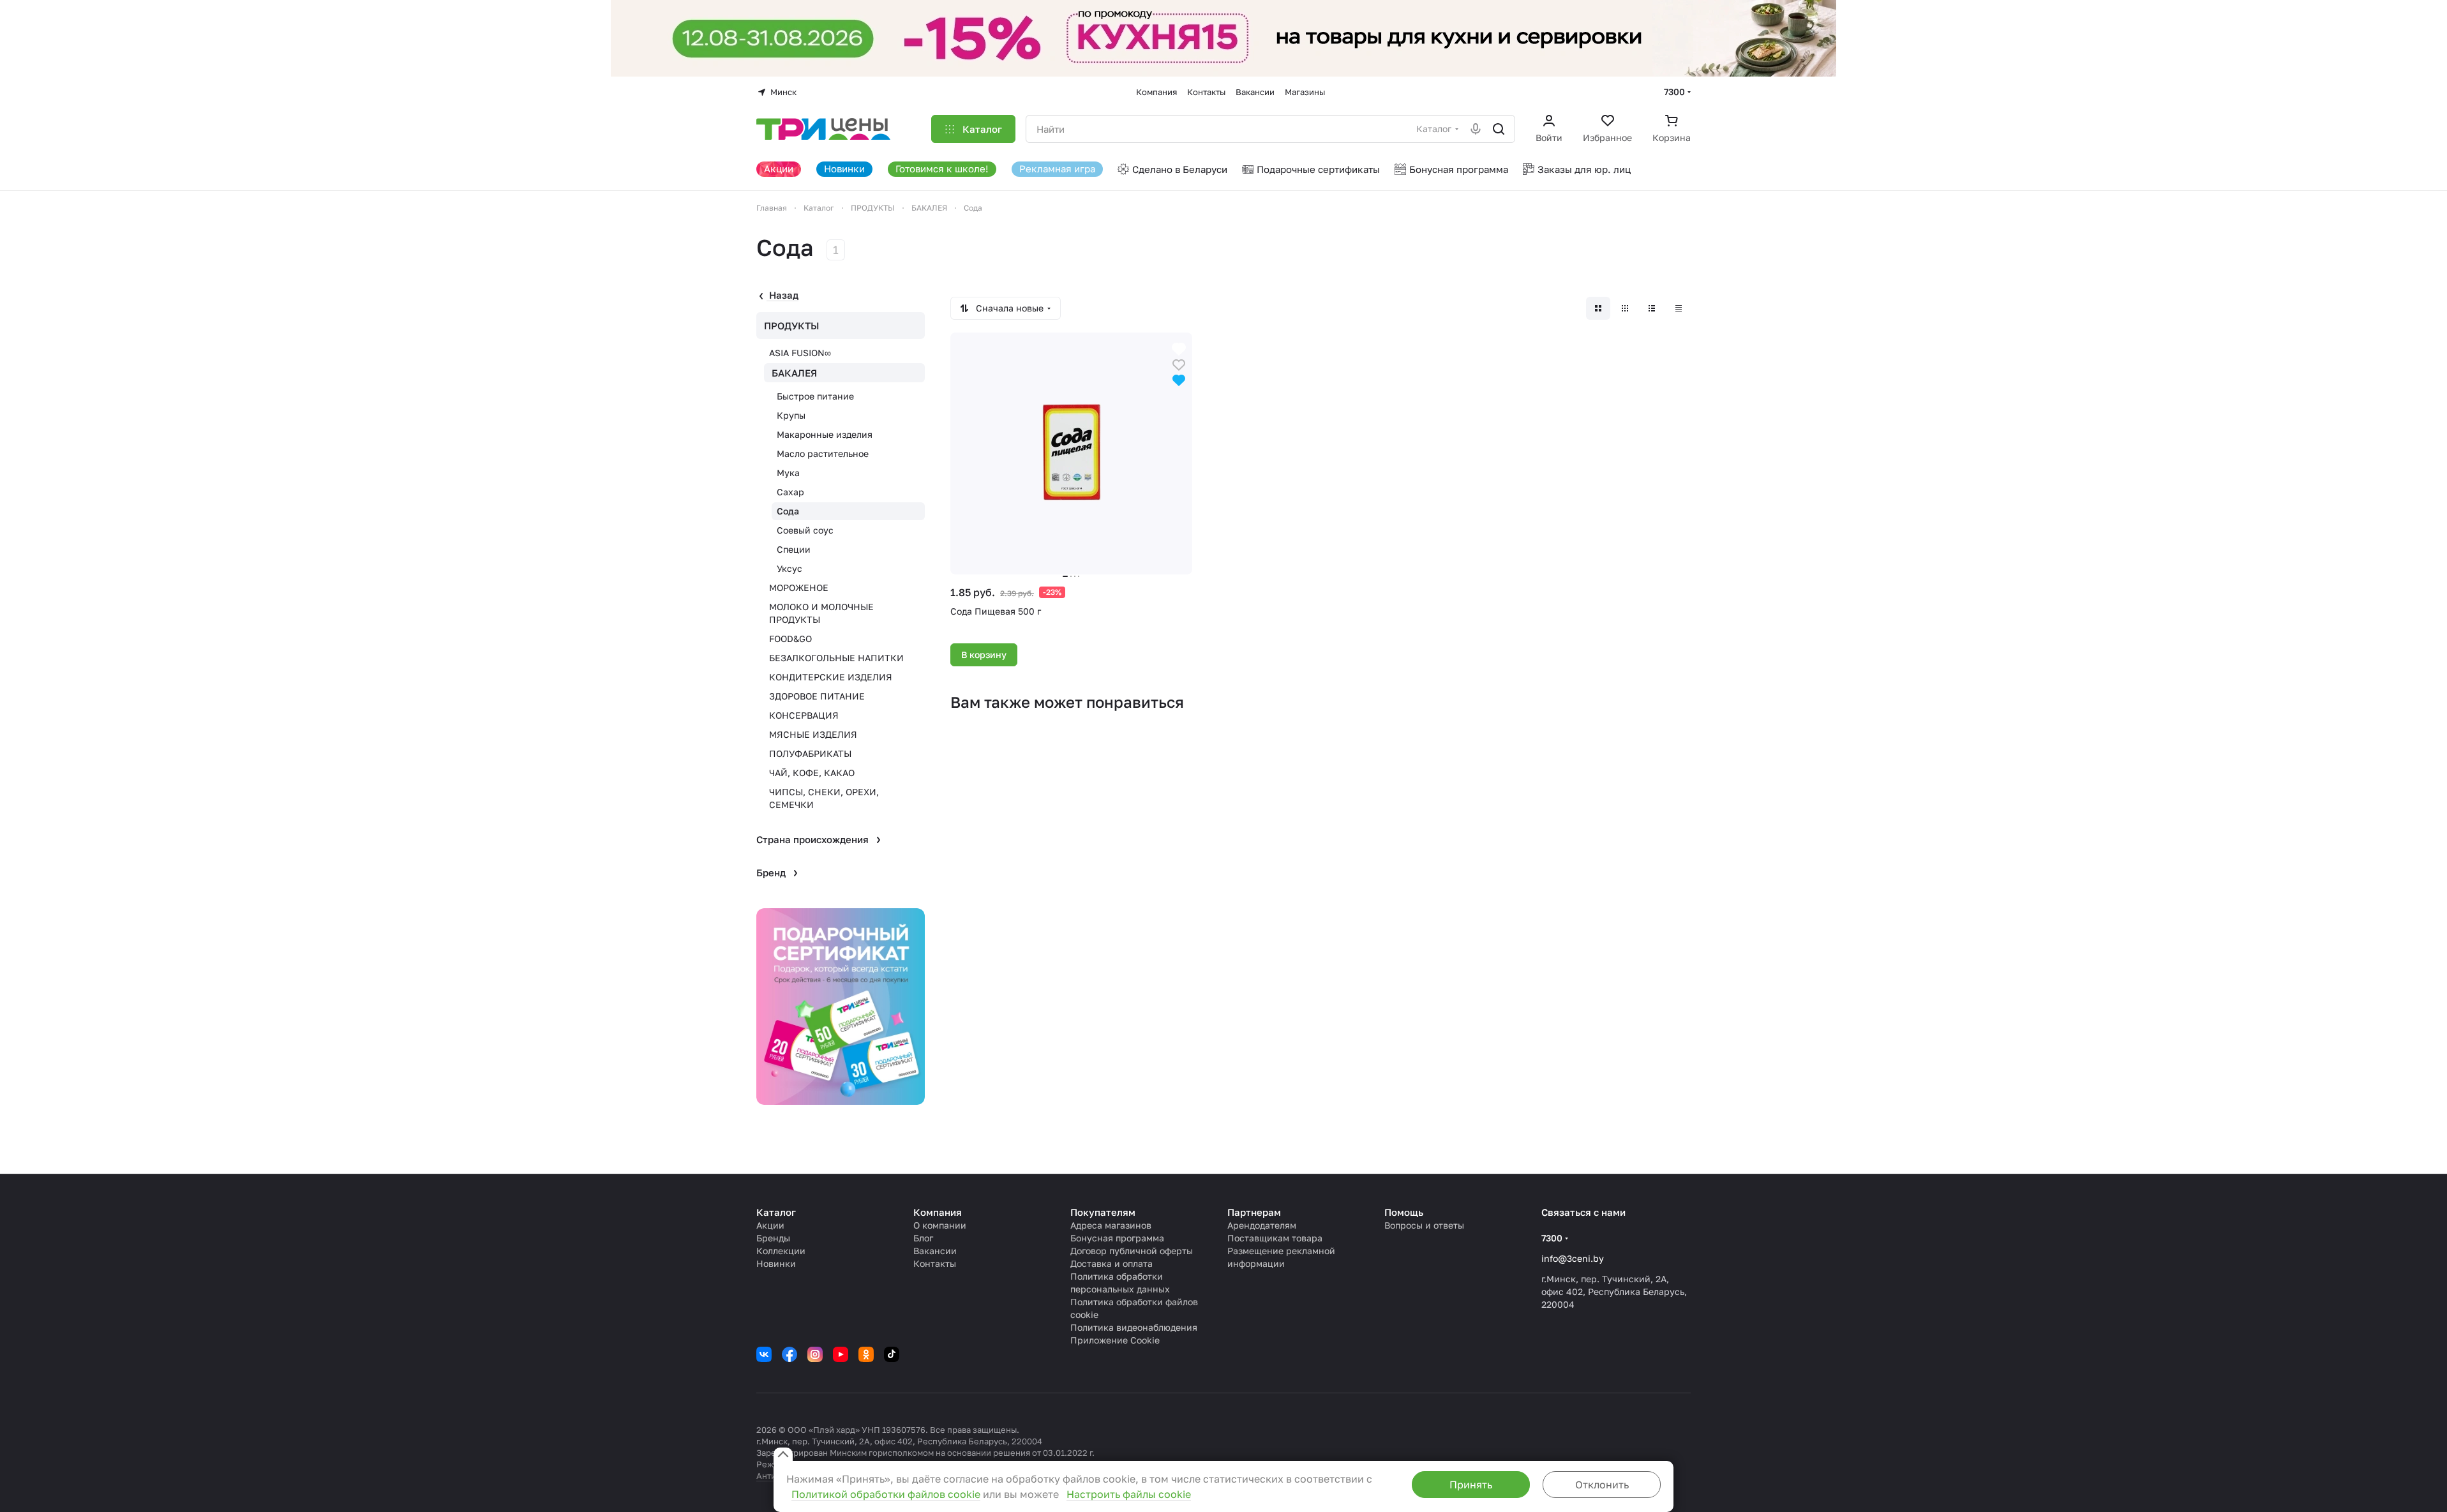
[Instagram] (815, 1354)
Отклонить (1602, 1485)
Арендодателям (1262, 1225)
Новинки (776, 1263)
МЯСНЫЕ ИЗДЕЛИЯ (813, 734)
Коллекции (781, 1251)
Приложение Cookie (1115, 1340)
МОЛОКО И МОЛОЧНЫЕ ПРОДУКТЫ (821, 613)
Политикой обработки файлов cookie (886, 1494)
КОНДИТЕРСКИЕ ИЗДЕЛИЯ (831, 677)
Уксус (789, 568)
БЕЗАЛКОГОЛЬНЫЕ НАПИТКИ (836, 658)
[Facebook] (789, 1354)
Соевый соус (805, 530)
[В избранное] (1179, 363)
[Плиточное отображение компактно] (1625, 308)
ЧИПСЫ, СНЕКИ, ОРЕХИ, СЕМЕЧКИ (824, 798)
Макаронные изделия (825, 434)
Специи (794, 549)
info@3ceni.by (1573, 1258)
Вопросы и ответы (1424, 1225)
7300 (1674, 92)
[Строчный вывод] (1652, 308)
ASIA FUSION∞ (800, 353)
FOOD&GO (790, 639)
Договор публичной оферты (1132, 1251)
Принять (1471, 1485)
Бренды (773, 1238)
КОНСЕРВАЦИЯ (804, 715)
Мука (788, 473)
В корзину (984, 655)
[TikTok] (892, 1354)
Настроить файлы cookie (1129, 1494)
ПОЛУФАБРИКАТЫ (810, 753)
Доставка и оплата (1111, 1263)
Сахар (790, 492)
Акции (770, 1225)
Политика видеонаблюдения (1134, 1327)
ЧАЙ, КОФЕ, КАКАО (812, 773)
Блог (923, 1238)
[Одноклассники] (866, 1354)
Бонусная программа (1117, 1238)
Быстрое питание (815, 396)
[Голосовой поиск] (1476, 129)
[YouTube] (841, 1354)
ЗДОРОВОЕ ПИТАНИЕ (817, 696)
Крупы (791, 415)
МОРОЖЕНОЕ (799, 588)
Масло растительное (823, 453)
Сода (788, 511)
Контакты (935, 1263)
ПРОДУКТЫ (792, 326)
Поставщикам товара (1275, 1238)
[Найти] (1499, 129)
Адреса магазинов (1111, 1225)
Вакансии (935, 1251)
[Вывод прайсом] (1679, 308)
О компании (940, 1225)
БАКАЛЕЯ (794, 373)
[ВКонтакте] (764, 1354)
